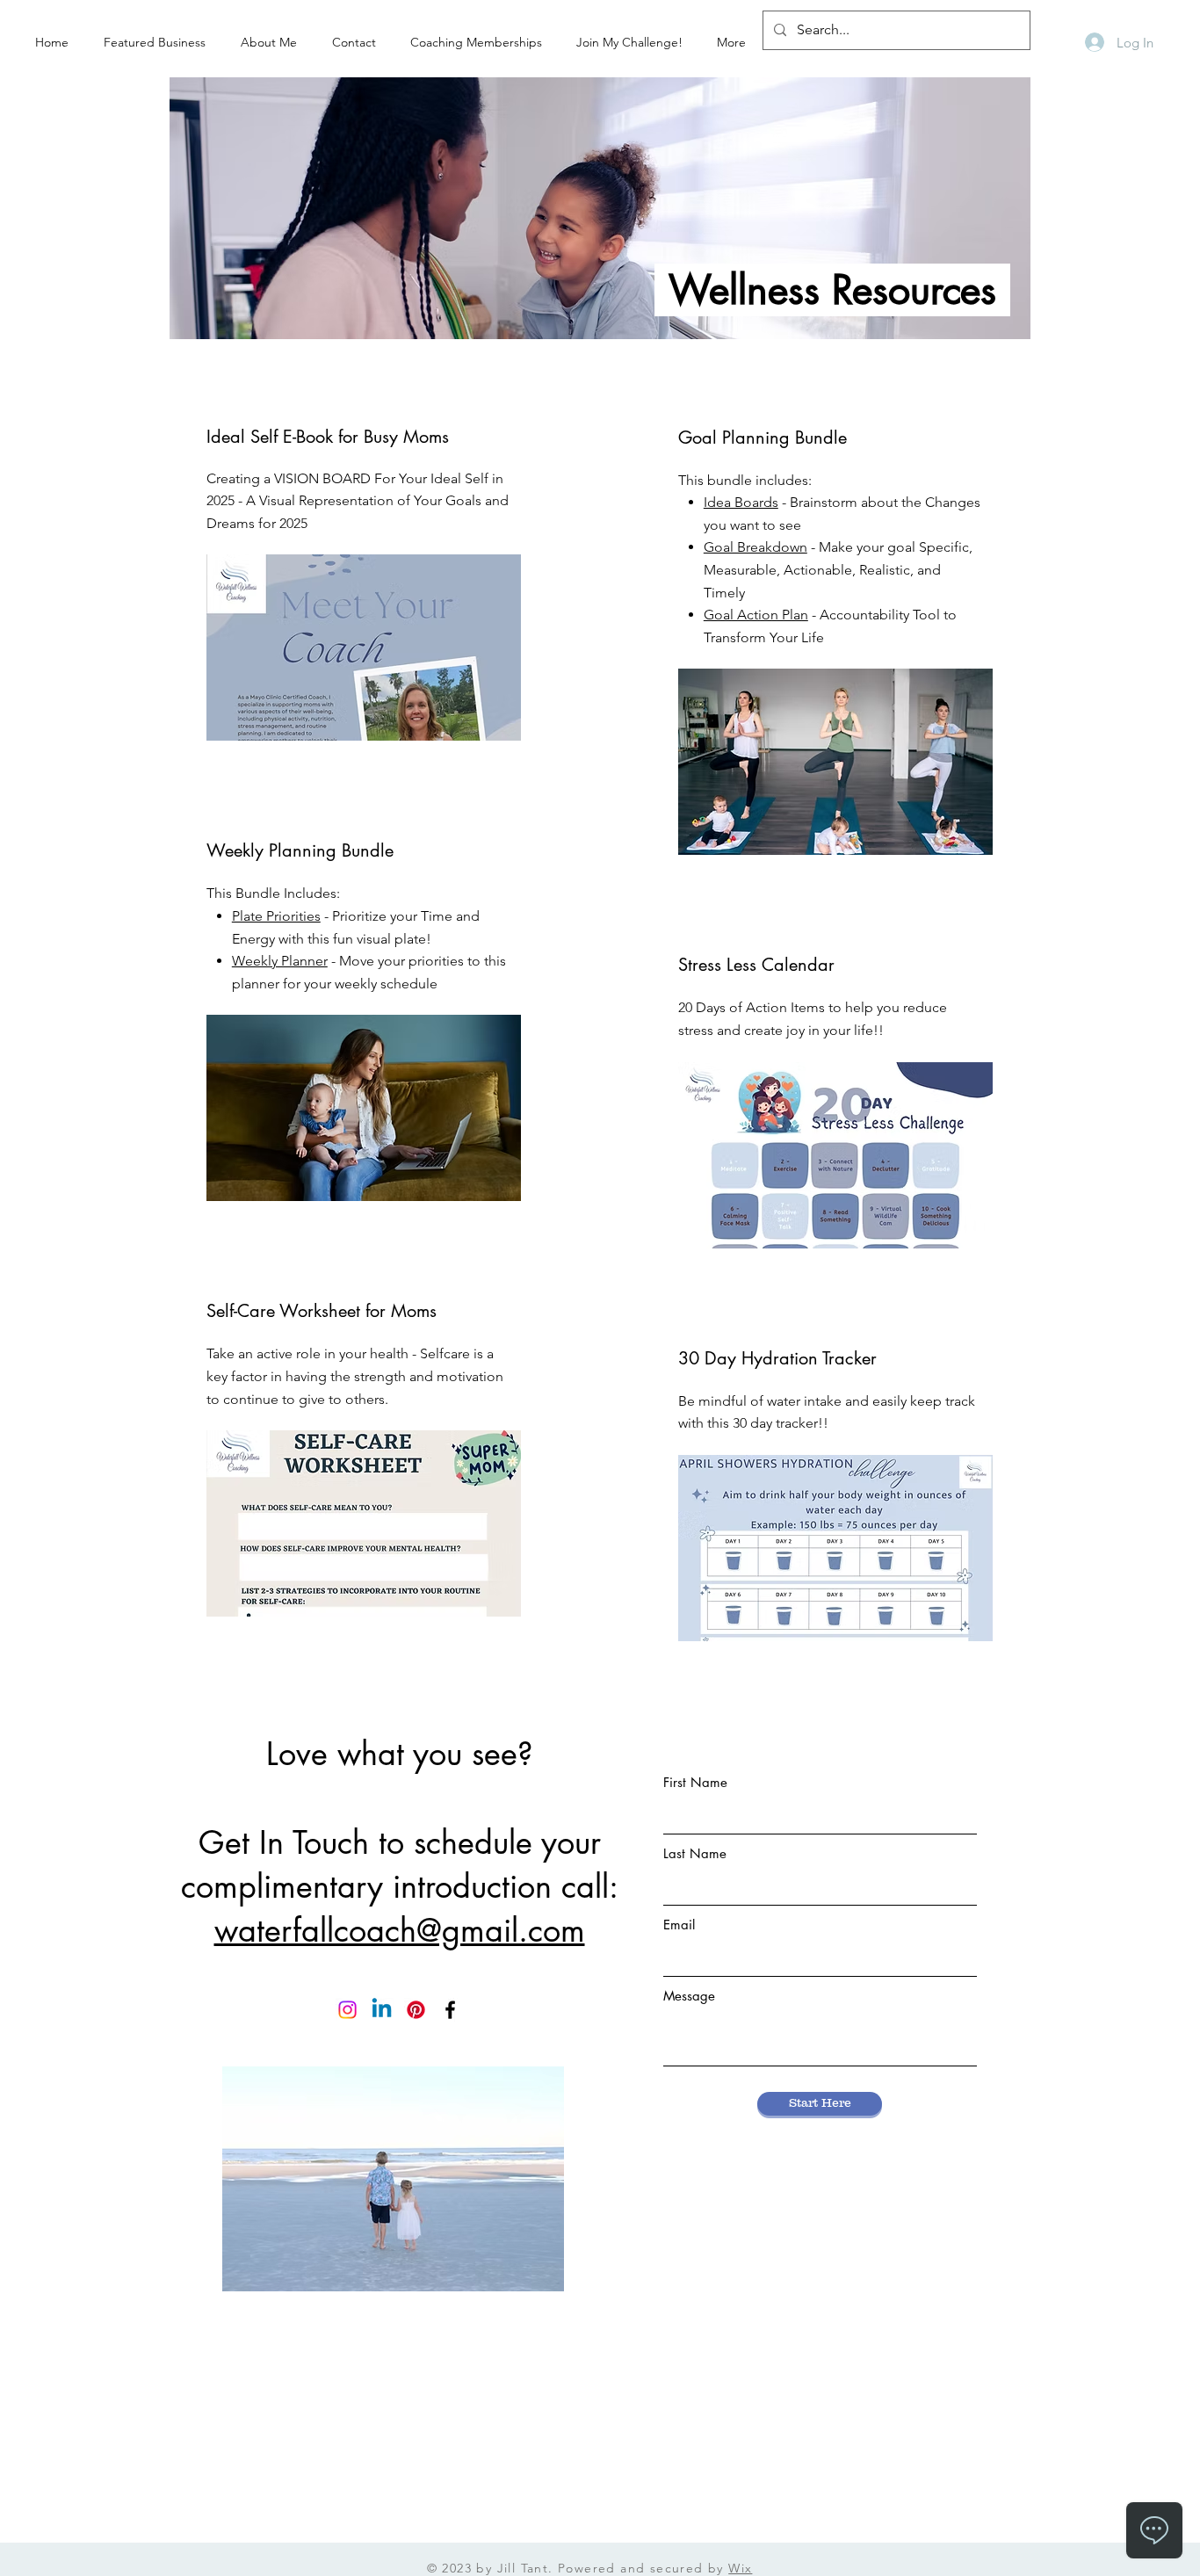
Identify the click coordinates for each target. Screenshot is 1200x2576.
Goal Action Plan (756, 615)
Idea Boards (741, 502)
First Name (695, 1782)
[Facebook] (450, 2010)
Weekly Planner (280, 961)
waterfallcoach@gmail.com (400, 1931)
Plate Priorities (276, 916)
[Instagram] (347, 2010)
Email (679, 1925)
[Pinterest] (416, 2010)
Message (689, 1996)
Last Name (695, 1853)
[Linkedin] (382, 2010)
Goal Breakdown (755, 547)
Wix (740, 2568)
